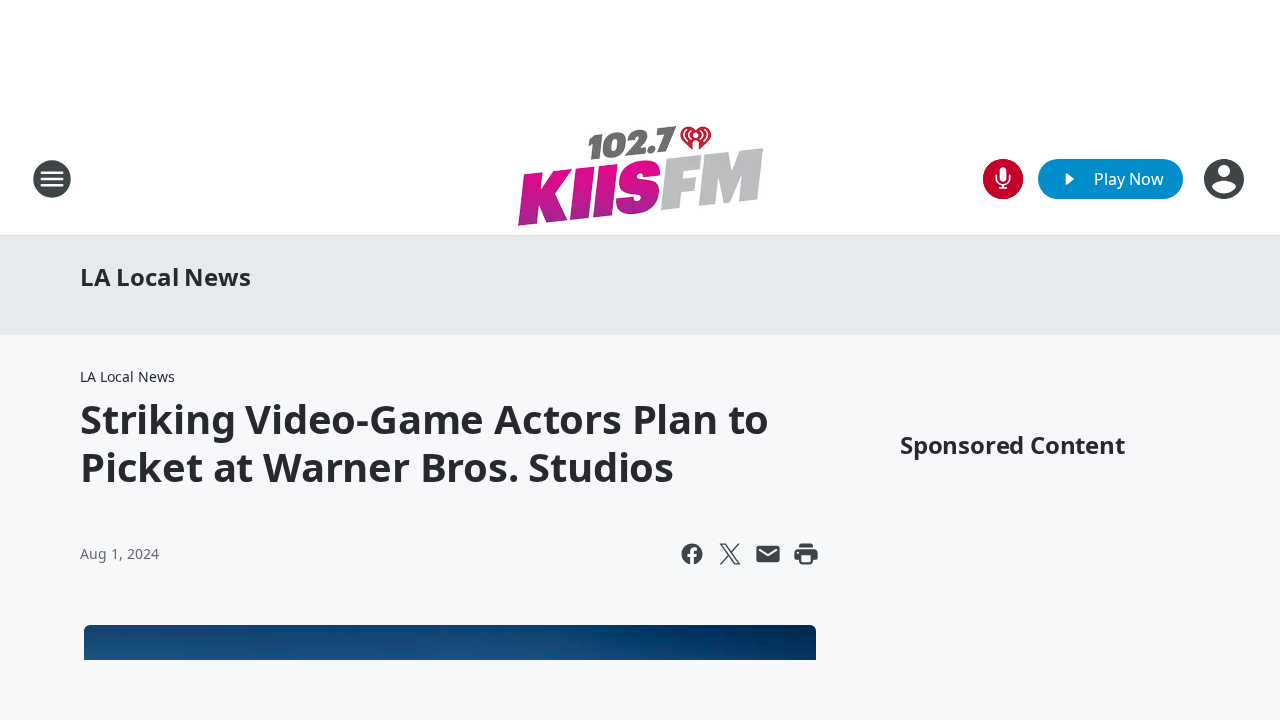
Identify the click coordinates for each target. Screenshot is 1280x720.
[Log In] (1226, 179)
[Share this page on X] (730, 554)
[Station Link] (640, 178)
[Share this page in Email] (768, 554)
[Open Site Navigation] (52, 179)
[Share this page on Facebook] (692, 554)
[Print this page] (806, 554)
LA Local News (165, 276)
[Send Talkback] (1003, 179)
